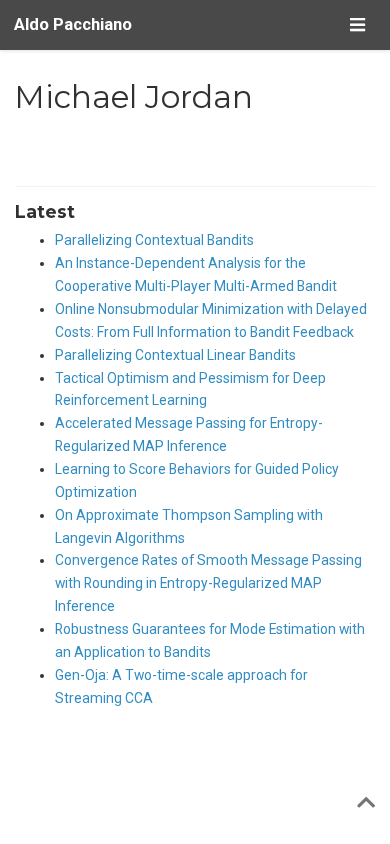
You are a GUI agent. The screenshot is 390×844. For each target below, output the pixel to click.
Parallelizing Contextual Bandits (154, 240)
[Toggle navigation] (357, 24)
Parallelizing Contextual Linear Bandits (175, 355)
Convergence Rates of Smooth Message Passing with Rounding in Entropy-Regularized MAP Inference (208, 583)
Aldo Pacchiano (73, 24)
